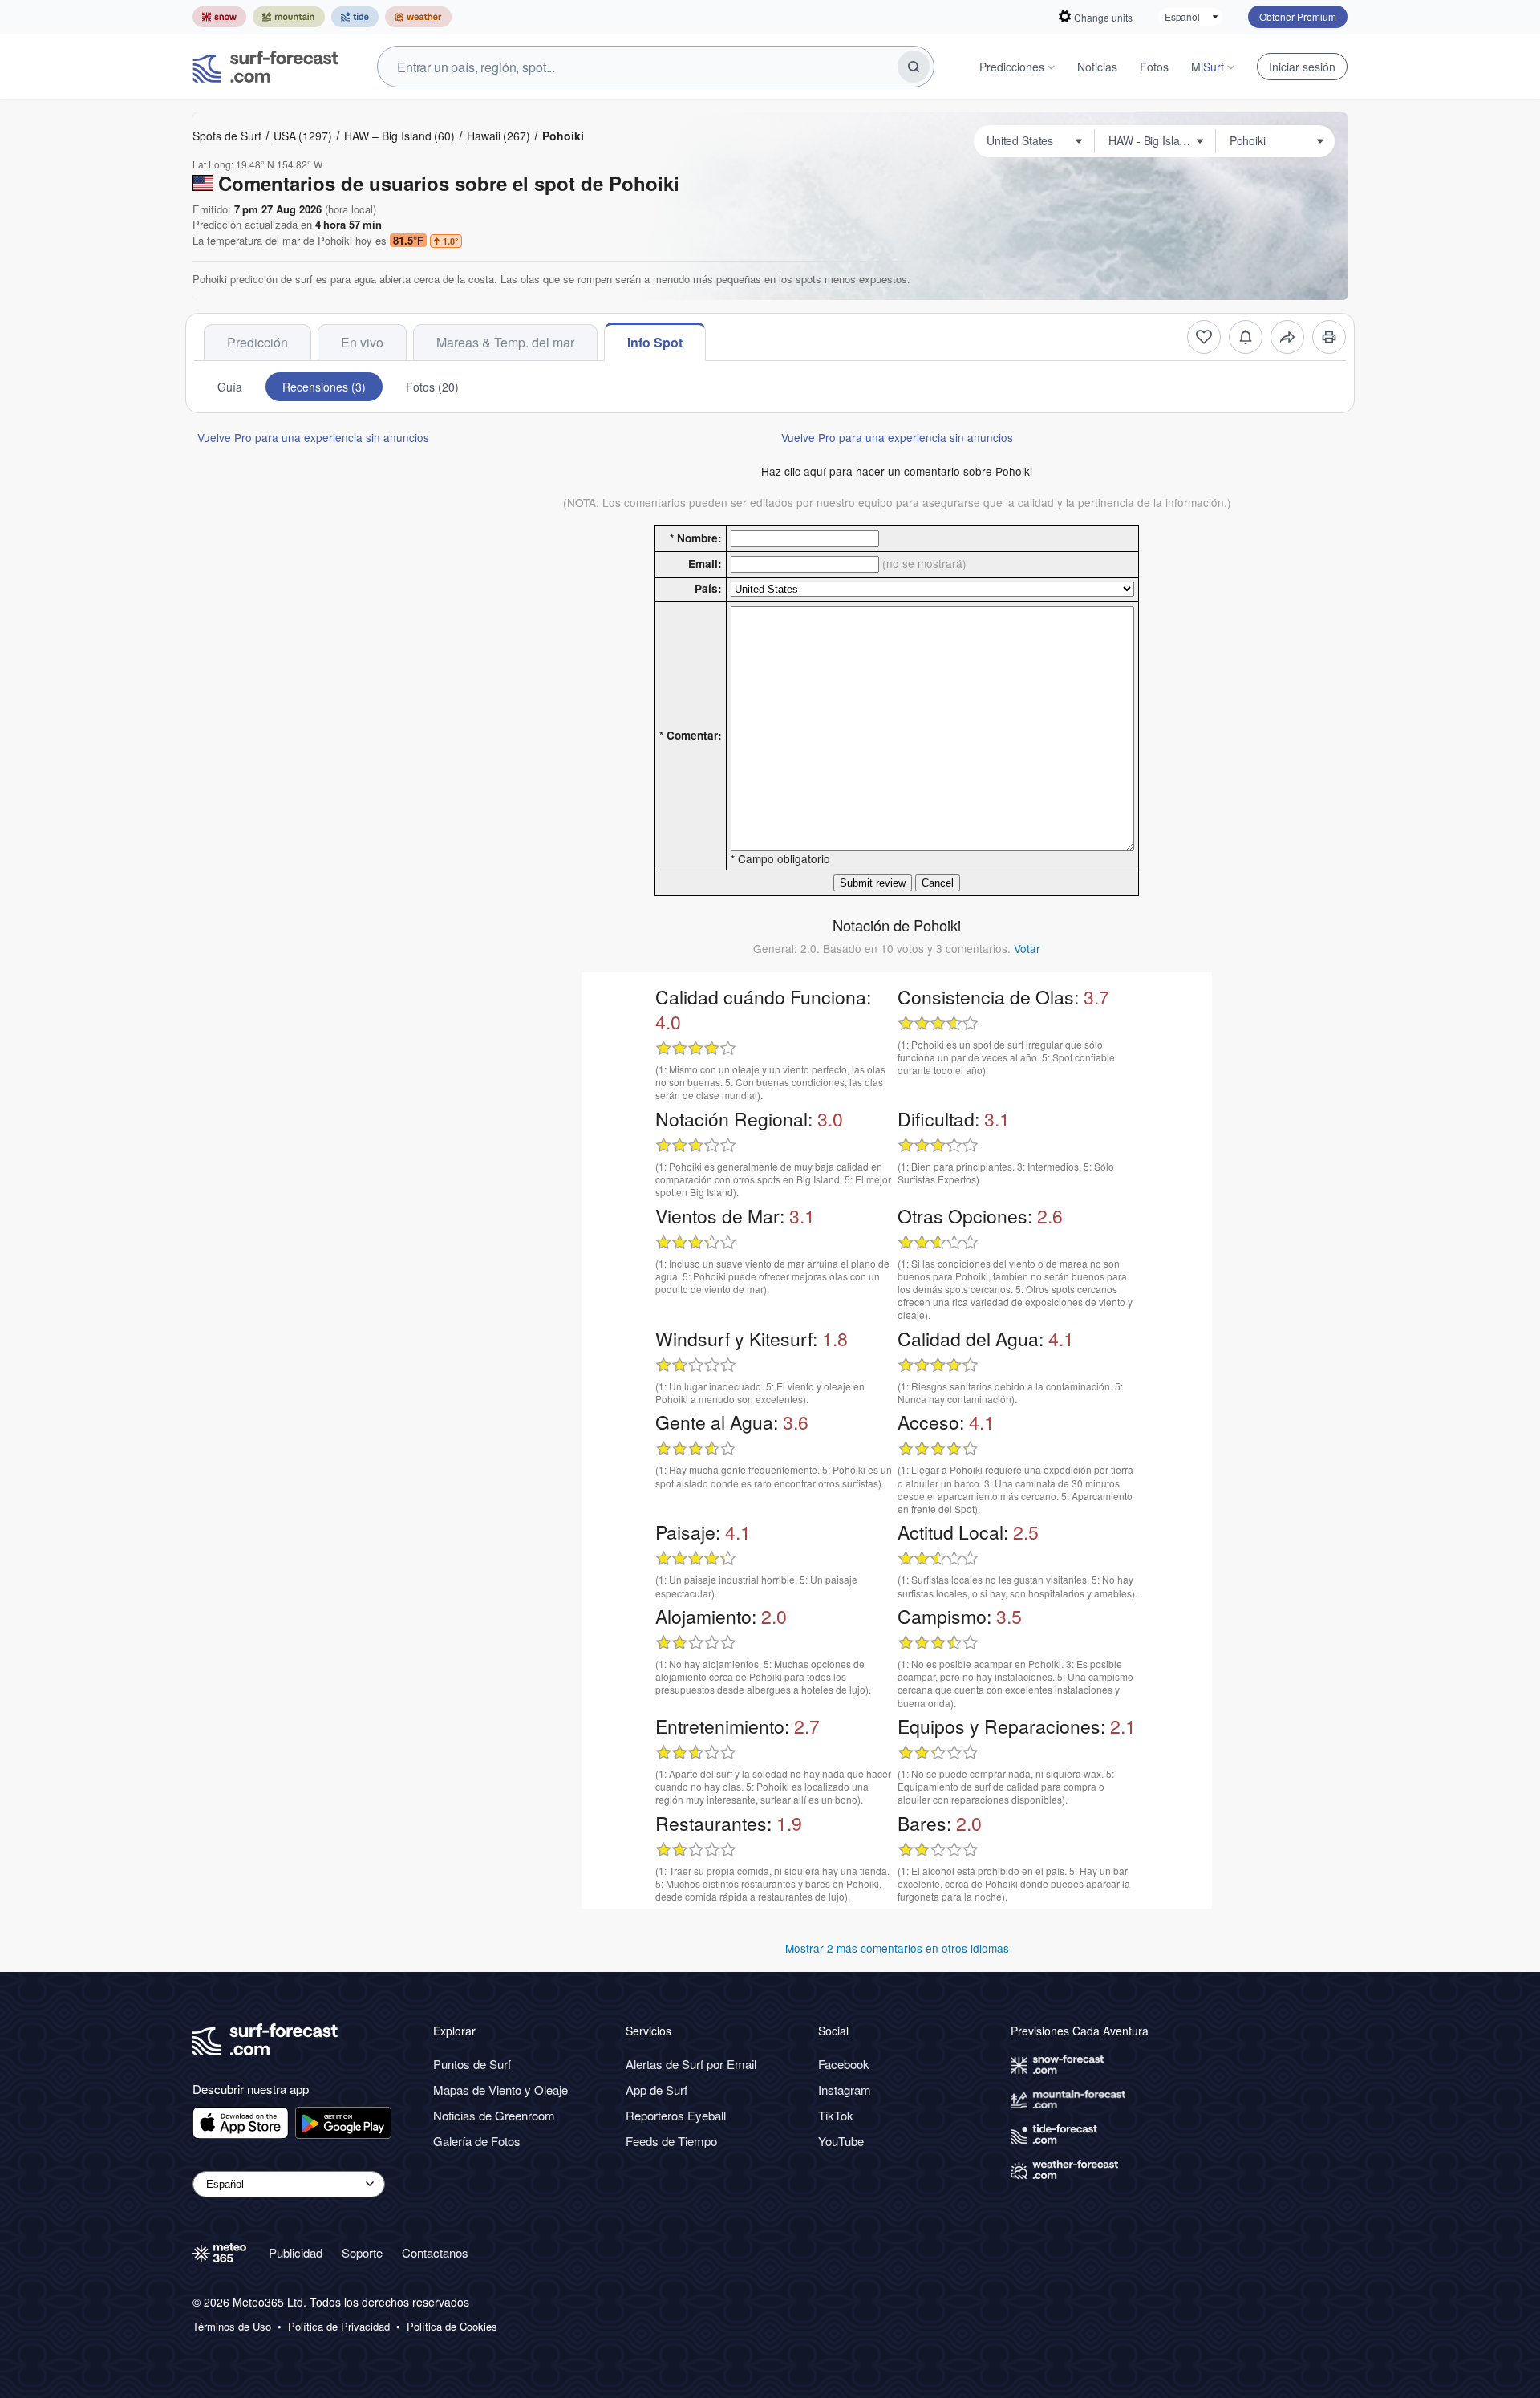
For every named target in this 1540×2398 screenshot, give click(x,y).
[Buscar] (914, 67)
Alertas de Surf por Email (691, 2064)
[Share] (1287, 337)
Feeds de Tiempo (671, 2141)
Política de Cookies (452, 2327)
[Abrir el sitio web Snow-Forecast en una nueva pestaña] (219, 17)
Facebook (844, 2064)
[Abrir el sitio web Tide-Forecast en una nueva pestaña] (355, 17)
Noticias (1097, 67)
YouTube (841, 2141)
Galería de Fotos (477, 2141)
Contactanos (435, 2252)
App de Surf (657, 2090)
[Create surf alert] (1246, 337)
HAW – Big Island (399, 136)
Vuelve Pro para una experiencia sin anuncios (313, 437)
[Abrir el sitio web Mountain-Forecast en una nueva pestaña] (289, 17)
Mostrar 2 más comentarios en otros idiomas (897, 1948)
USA (303, 136)
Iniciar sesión (1302, 67)
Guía (230, 387)
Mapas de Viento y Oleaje (500, 2090)
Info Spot (655, 342)
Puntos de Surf (472, 2064)
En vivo (362, 342)
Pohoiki (563, 136)
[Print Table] (1329, 337)
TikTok (836, 2115)
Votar (1027, 948)
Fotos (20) (432, 387)
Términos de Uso (232, 2327)
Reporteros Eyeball (676, 2115)
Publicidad (296, 2252)
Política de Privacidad (339, 2327)
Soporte (362, 2252)
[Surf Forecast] (265, 67)
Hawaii (498, 136)
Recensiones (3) (324, 387)
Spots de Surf (227, 136)
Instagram (845, 2090)
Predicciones (1012, 67)
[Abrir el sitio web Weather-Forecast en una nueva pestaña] (418, 17)
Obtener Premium (1298, 16)
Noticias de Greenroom (494, 2115)
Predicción (257, 342)
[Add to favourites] (1204, 337)
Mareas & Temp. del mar (505, 342)
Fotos (1154, 67)
